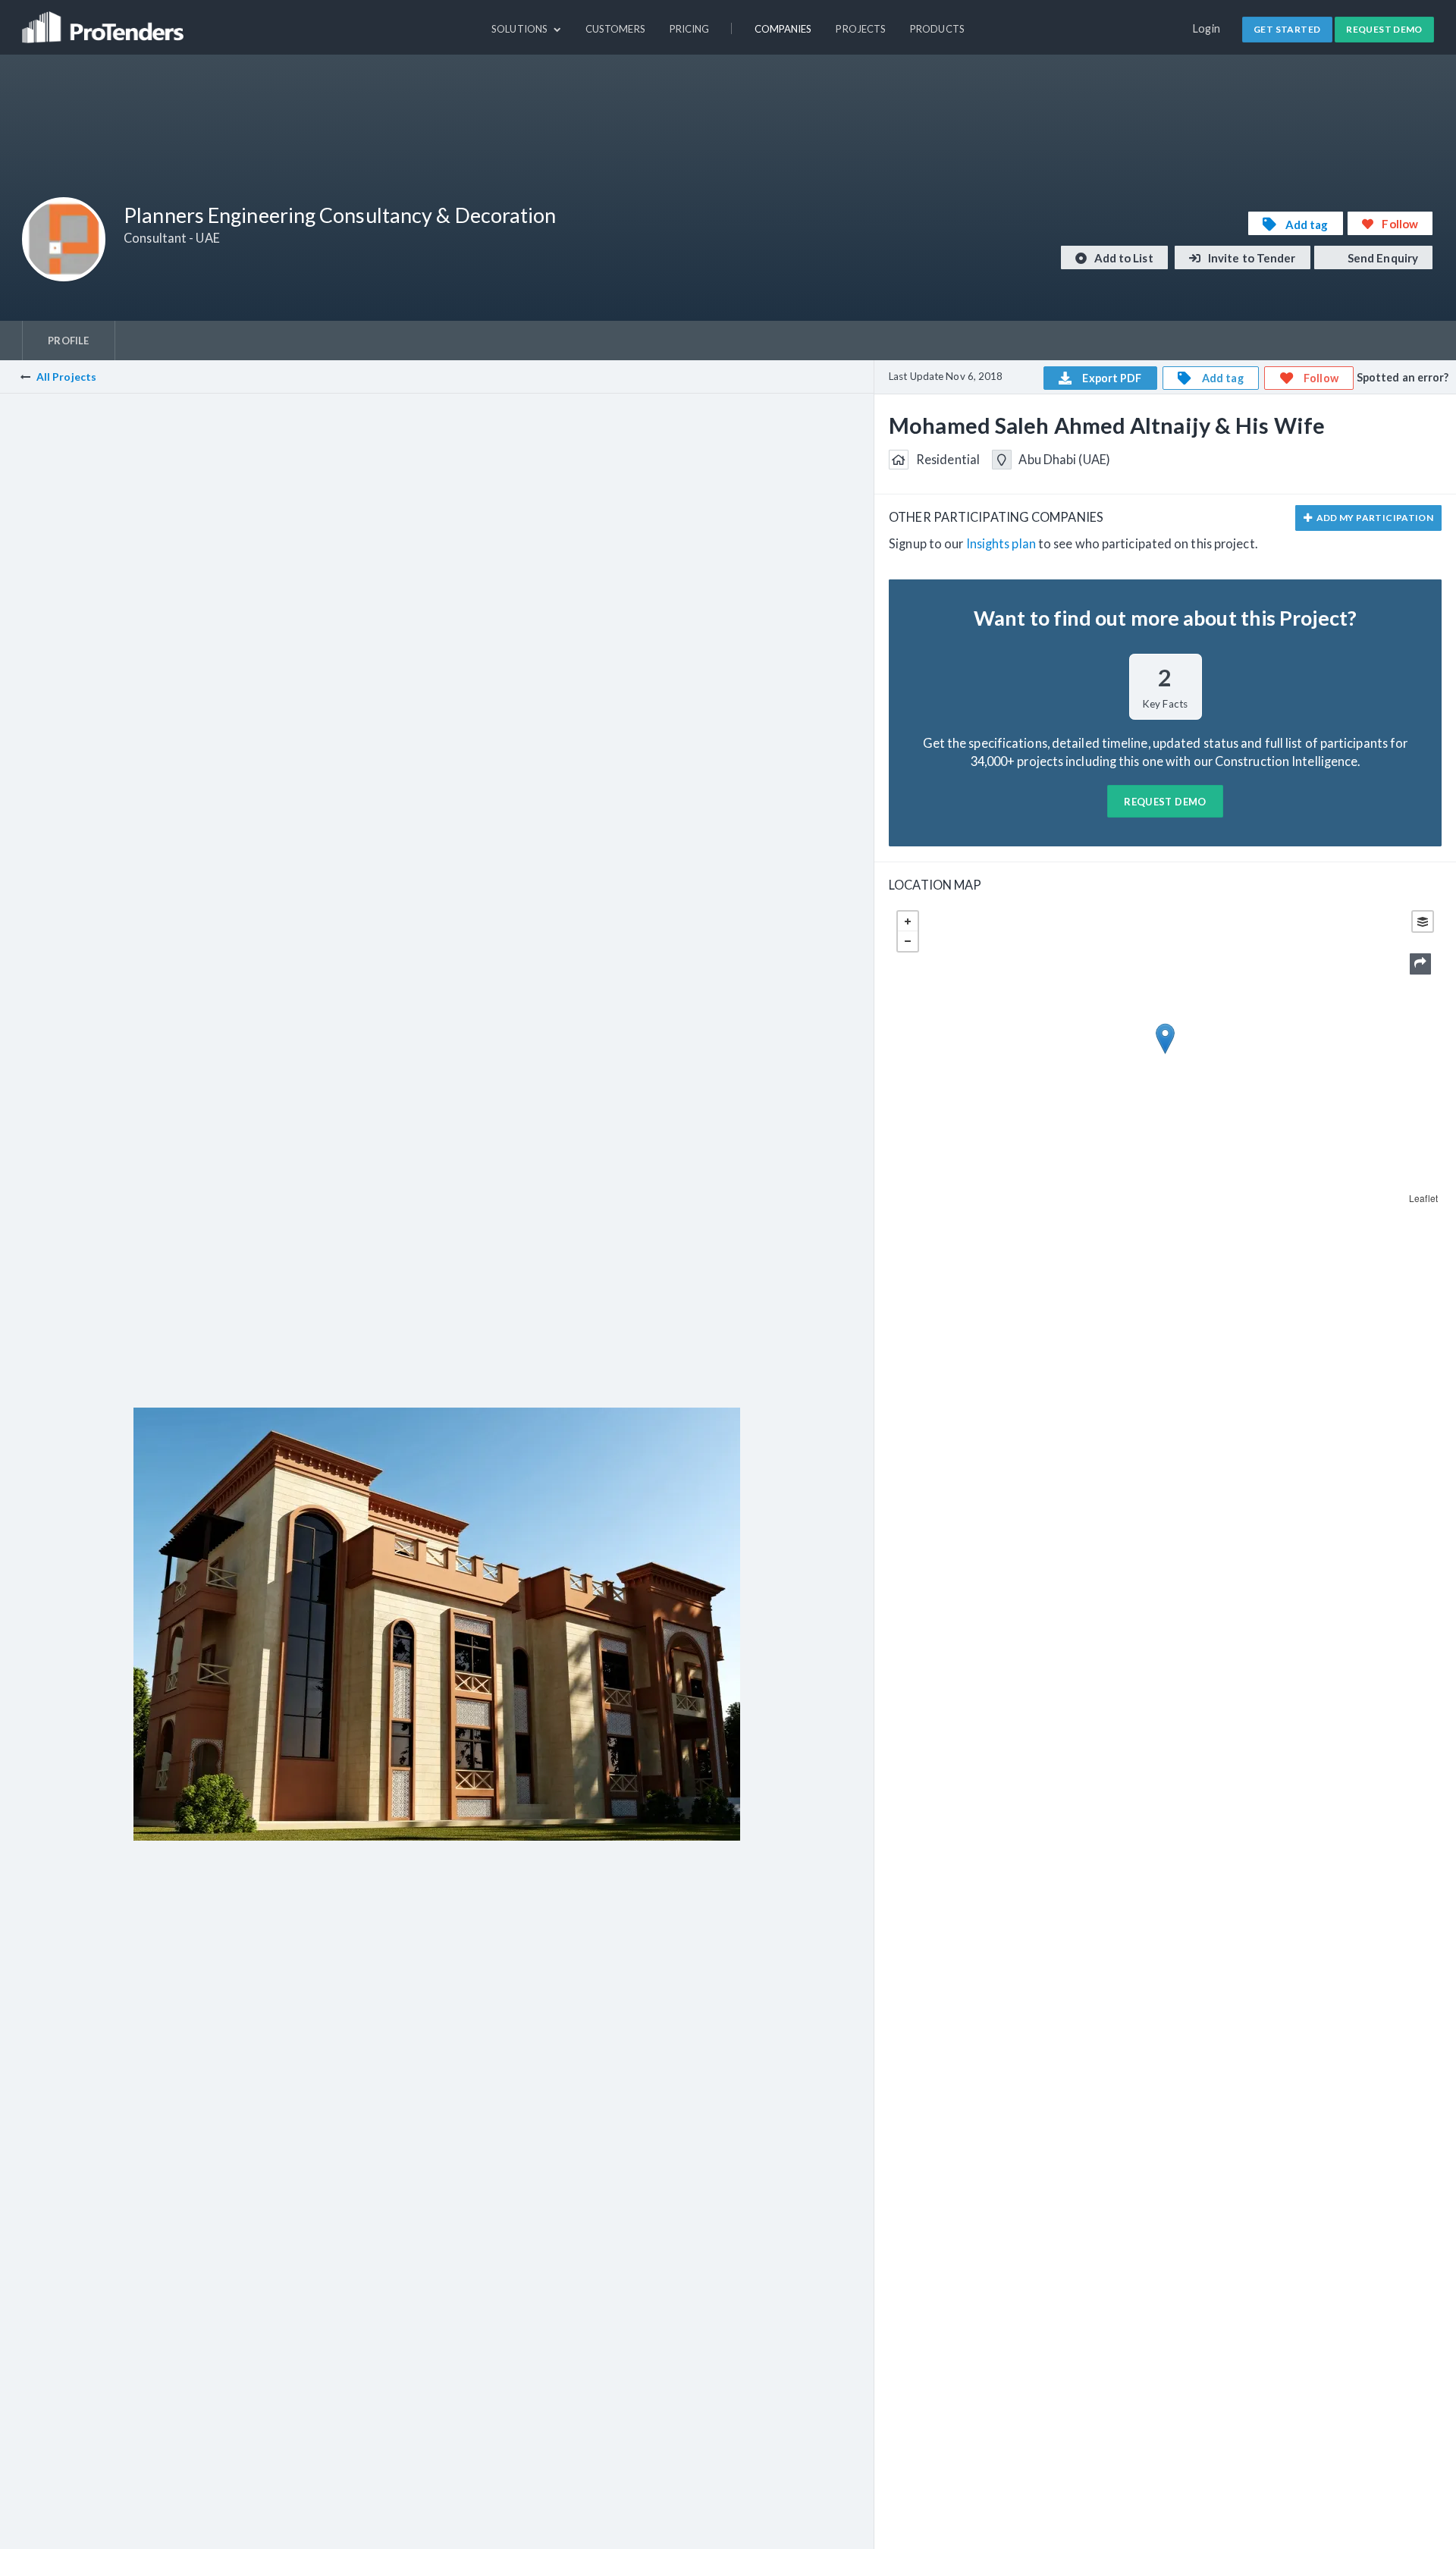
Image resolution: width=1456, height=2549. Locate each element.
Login (1207, 28)
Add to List (1123, 258)
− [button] (908, 941)
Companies (783, 29)
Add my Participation (1374, 518)
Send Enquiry (1382, 258)
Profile (68, 341)
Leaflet (1423, 1198)
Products (937, 29)
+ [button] (908, 921)
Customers (615, 29)
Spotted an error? (1403, 377)
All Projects (66, 377)
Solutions (521, 29)
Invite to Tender (1251, 258)
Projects (861, 29)
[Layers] (1423, 921)
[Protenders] (105, 20)
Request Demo (1384, 29)
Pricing (690, 29)
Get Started (1287, 29)
